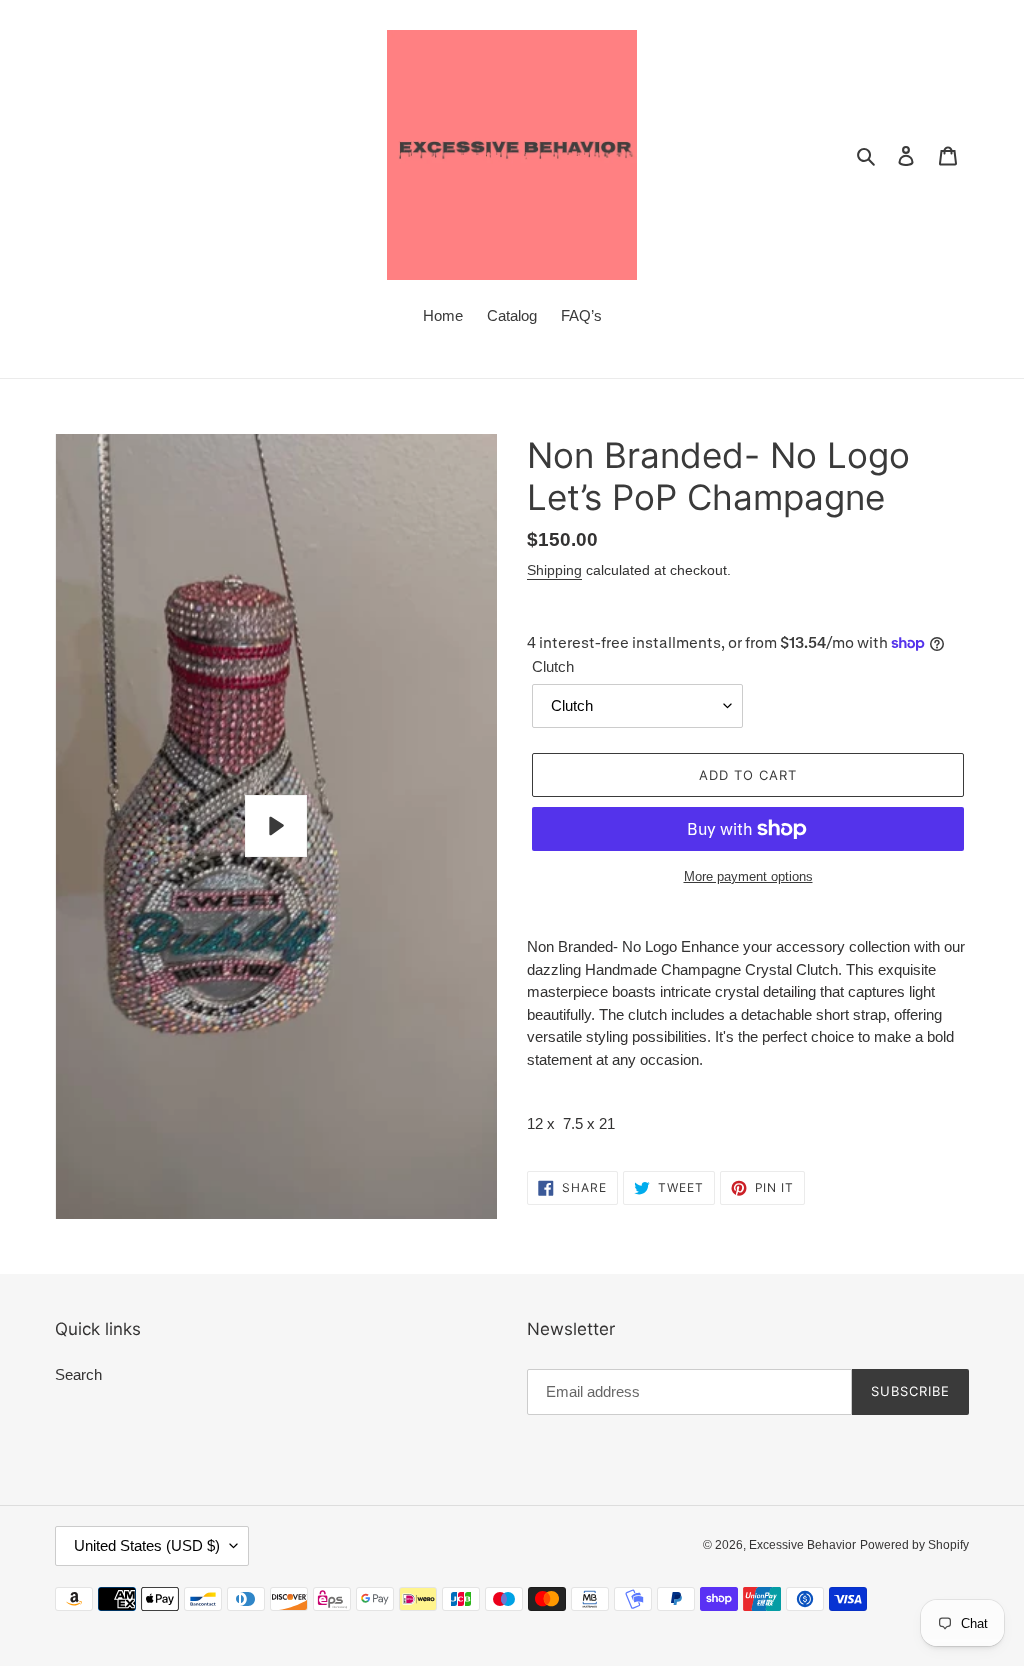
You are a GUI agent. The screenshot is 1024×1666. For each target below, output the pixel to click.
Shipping (554, 570)
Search (78, 1374)
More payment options (748, 876)
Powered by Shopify (914, 1545)
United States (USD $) (147, 1545)
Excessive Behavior (802, 1545)
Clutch (553, 666)
